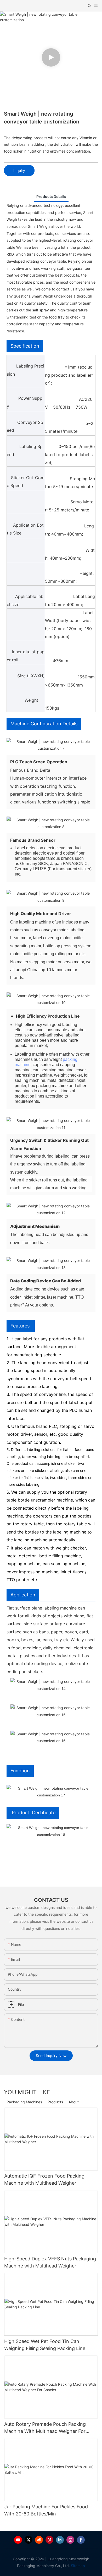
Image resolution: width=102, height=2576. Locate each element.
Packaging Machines (24, 2102)
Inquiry (19, 171)
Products (55, 2102)
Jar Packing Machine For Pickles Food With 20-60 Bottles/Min (46, 2510)
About (74, 2102)
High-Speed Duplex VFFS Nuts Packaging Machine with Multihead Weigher (50, 2262)
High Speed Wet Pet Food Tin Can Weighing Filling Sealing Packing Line (45, 2345)
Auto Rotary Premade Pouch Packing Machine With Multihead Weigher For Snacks (45, 2428)
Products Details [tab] (51, 196)
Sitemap (77, 2566)
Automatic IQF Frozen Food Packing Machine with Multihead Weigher (44, 2179)
